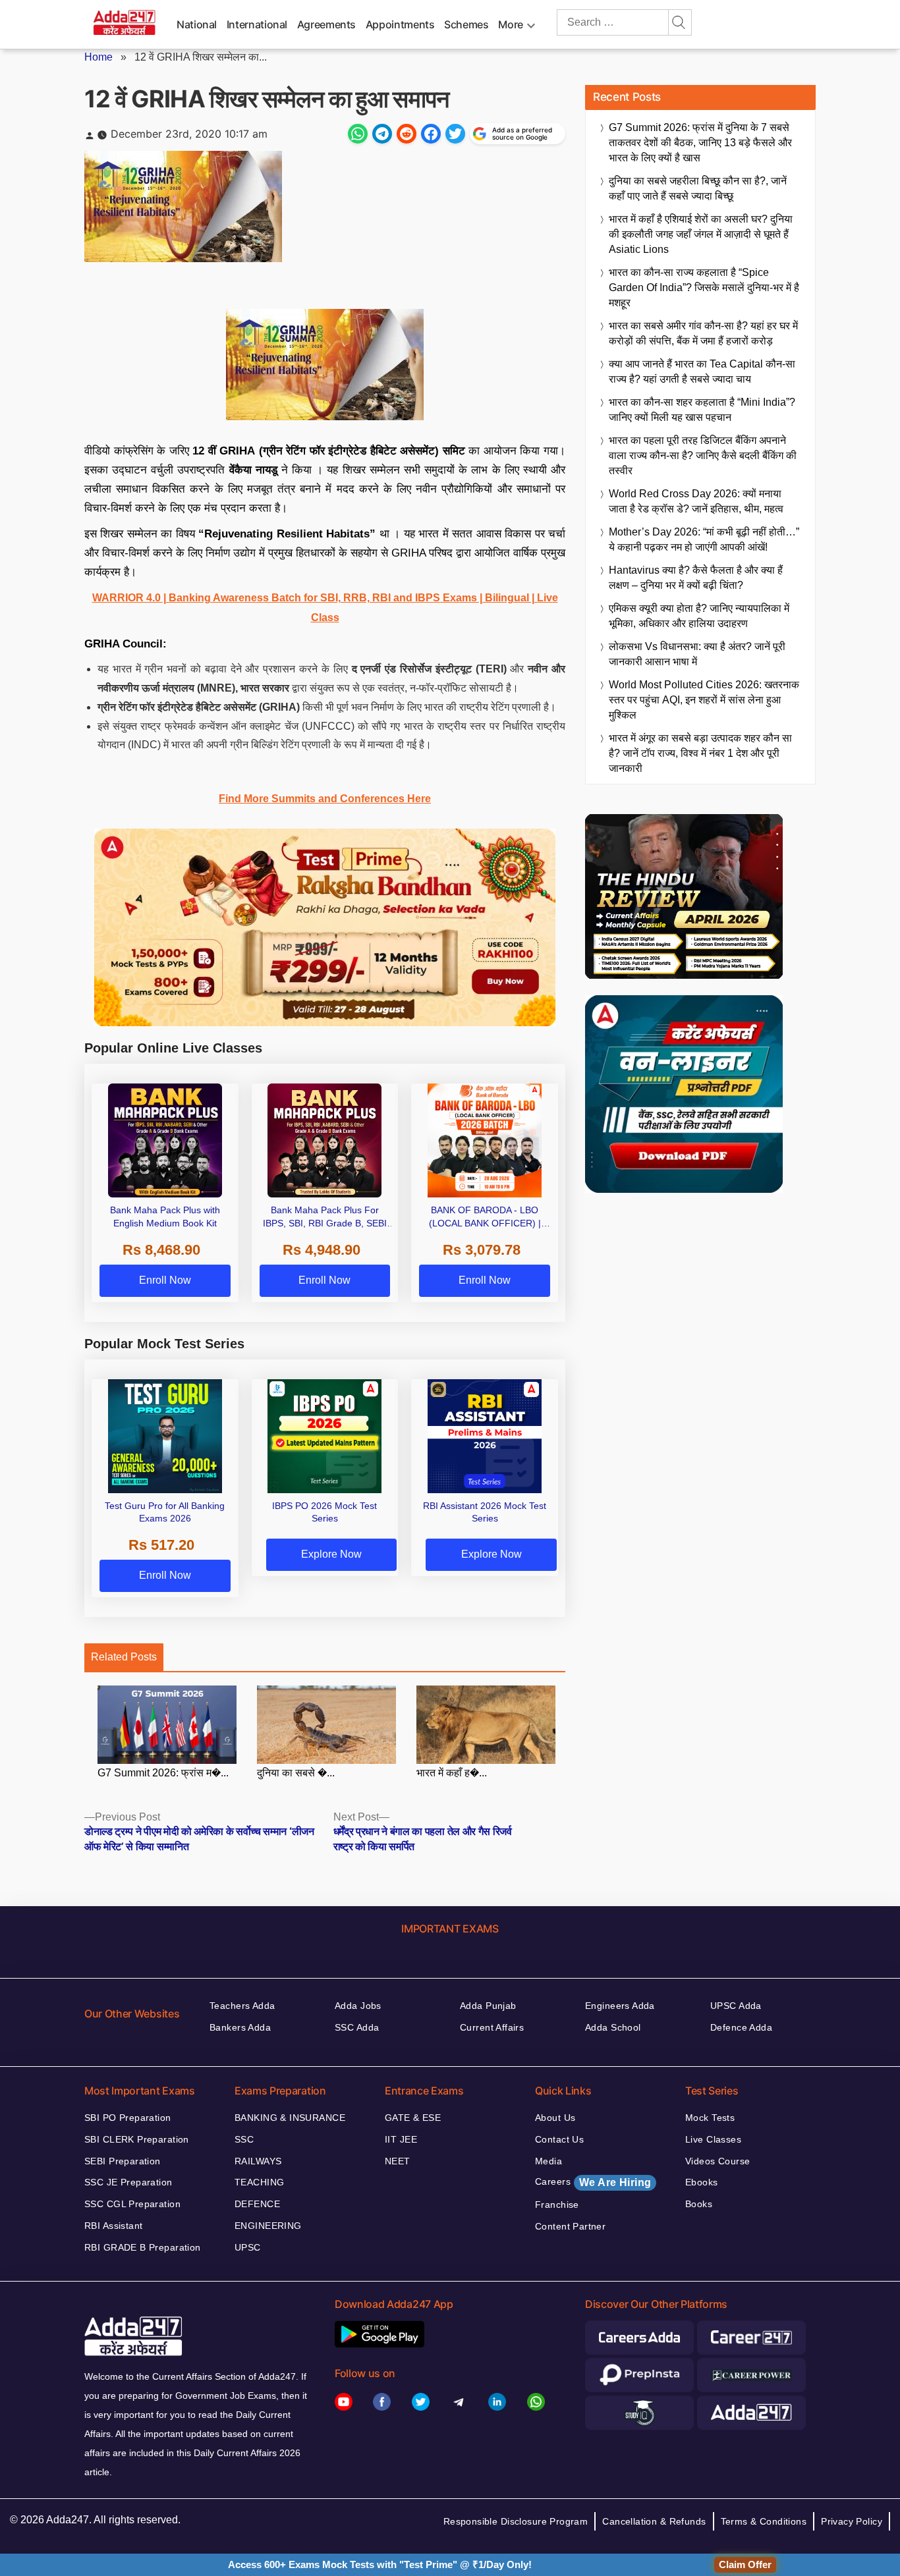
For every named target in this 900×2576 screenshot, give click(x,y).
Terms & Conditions (764, 2521)
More (511, 24)
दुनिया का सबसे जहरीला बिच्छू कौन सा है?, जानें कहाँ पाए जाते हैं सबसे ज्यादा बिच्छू (698, 188)
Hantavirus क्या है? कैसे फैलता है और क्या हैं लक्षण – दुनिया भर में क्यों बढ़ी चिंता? (696, 578)
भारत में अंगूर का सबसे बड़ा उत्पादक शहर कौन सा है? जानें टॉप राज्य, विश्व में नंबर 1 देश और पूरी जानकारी (700, 753)
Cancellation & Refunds (654, 2521)
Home (98, 57)
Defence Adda (741, 2027)
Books (699, 2204)
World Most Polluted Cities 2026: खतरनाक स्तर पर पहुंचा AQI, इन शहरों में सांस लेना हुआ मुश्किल (704, 700)
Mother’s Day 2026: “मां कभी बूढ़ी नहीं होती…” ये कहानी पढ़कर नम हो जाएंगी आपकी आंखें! (704, 539)
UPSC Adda (736, 2006)
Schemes (466, 24)
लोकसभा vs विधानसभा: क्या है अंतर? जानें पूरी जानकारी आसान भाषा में (697, 654)
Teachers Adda (242, 2006)
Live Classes (713, 2139)
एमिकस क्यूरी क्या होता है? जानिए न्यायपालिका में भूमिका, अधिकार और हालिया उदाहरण (699, 616)
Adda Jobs (358, 2006)
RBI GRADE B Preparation (143, 2247)
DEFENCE (257, 2204)
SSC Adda (357, 2027)
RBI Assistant (113, 2226)
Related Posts (124, 1657)
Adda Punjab (488, 2006)
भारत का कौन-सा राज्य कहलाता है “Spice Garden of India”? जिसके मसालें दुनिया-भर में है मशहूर (704, 288)
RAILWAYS (258, 2161)
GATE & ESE (413, 2118)
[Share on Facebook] (431, 134)
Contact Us (559, 2139)
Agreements (326, 24)
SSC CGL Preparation (132, 2204)
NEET (398, 2161)
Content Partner (570, 2226)
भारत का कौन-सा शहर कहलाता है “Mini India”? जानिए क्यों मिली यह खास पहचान (702, 410)
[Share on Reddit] (407, 134)
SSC (244, 2139)
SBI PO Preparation (128, 2118)
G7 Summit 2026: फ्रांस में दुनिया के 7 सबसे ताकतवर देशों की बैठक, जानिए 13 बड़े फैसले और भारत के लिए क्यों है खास (700, 143)
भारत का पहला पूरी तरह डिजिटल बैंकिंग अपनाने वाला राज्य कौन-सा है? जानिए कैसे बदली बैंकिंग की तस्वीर (703, 455)
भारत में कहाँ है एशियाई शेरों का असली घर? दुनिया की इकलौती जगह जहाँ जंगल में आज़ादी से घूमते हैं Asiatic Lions (701, 234)
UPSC (248, 2247)
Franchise (557, 2205)
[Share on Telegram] (382, 134)
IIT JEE (401, 2139)
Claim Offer (745, 2564)
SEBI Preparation (123, 2161)
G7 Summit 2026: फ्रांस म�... (163, 1773)
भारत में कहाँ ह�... (452, 1773)
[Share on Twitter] (455, 134)
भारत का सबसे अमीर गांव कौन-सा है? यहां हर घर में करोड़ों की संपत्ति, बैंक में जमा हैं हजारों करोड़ (703, 333)
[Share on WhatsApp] (358, 134)
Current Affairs (492, 2027)
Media (548, 2161)
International (257, 24)
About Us (555, 2118)
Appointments (400, 24)
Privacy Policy (852, 2521)
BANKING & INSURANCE (290, 2118)
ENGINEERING (268, 2226)
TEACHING (259, 2182)
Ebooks (702, 2182)
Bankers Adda (240, 2027)
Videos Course (717, 2161)
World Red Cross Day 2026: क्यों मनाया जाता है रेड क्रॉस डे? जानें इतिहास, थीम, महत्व (696, 501)
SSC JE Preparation (128, 2182)
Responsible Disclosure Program (516, 2521)
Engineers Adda (620, 2006)
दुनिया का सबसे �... (296, 1773)
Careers (593, 2182)
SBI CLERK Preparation (137, 2139)
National (197, 24)
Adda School (613, 2027)
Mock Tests (710, 2118)
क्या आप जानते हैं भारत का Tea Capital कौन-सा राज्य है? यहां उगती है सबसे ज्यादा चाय (702, 371)
